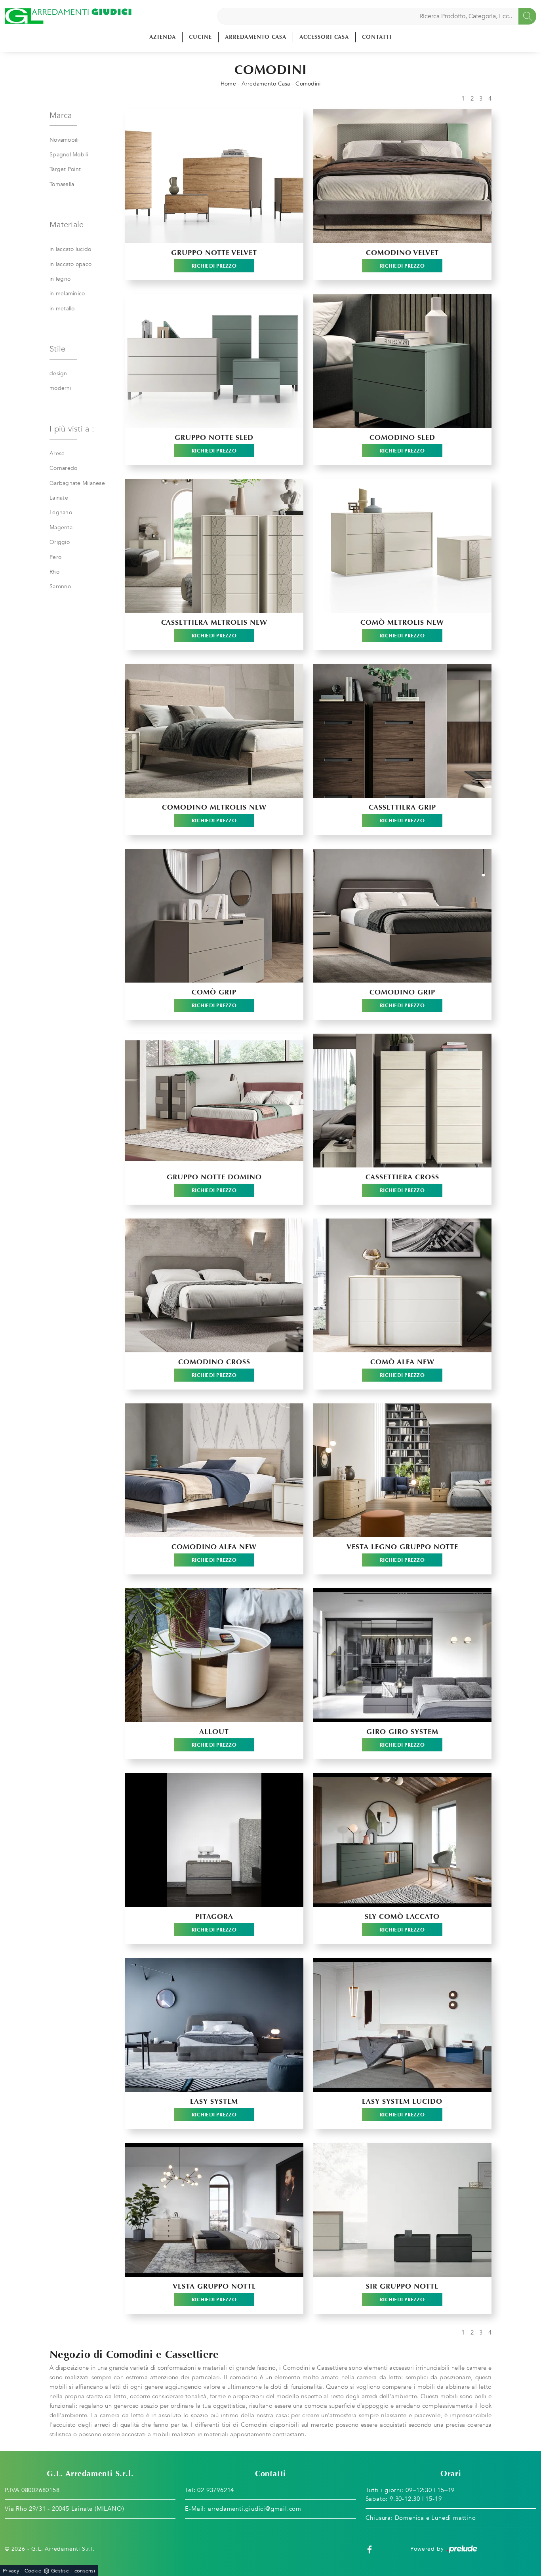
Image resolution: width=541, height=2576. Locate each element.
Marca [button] (61, 115)
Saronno (60, 586)
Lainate (59, 498)
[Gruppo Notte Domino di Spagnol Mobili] (214, 1101)
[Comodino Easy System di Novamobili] (214, 2025)
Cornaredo (63, 468)
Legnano (61, 512)
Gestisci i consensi (73, 2571)
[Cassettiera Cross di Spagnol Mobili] (402, 1101)
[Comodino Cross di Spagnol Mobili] (214, 1285)
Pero (55, 557)
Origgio (60, 542)
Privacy (11, 2571)
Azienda (163, 37)
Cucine (200, 37)
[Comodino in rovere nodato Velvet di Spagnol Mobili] (402, 176)
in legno (60, 279)
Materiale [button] (67, 225)
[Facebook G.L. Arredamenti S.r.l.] (370, 2549)
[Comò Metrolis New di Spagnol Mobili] (402, 546)
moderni (60, 388)
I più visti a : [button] (72, 429)
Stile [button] (57, 349)
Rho (54, 572)
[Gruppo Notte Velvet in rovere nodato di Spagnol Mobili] (214, 176)
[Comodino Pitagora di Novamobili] (214, 1840)
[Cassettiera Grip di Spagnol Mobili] (402, 731)
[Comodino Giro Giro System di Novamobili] (402, 1655)
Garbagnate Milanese (77, 483)
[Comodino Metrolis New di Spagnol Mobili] (214, 731)
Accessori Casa (324, 37)
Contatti (377, 37)
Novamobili (64, 140)
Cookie (33, 2571)
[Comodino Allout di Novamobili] (214, 1655)
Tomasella (62, 184)
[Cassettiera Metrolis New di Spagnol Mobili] (214, 546)
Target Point (65, 169)
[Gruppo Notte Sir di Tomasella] (402, 2210)
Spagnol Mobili (69, 155)
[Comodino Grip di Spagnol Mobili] (402, 916)
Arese (57, 453)
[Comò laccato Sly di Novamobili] (402, 1840)
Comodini (308, 84)
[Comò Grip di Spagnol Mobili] (214, 916)
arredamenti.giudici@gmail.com (255, 2509)
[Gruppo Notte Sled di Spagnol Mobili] (214, 361)
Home (228, 84)
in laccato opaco (70, 264)
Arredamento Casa (256, 37)
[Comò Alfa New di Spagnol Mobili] (402, 1285)
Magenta (61, 528)
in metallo (62, 309)
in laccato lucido (70, 249)
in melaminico (67, 294)
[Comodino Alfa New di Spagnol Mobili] (214, 1470)
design (58, 374)
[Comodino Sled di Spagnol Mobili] (402, 361)
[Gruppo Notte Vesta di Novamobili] (214, 2210)
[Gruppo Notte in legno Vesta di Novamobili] (402, 1470)
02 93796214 (216, 2490)
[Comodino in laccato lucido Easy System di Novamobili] (402, 2025)
